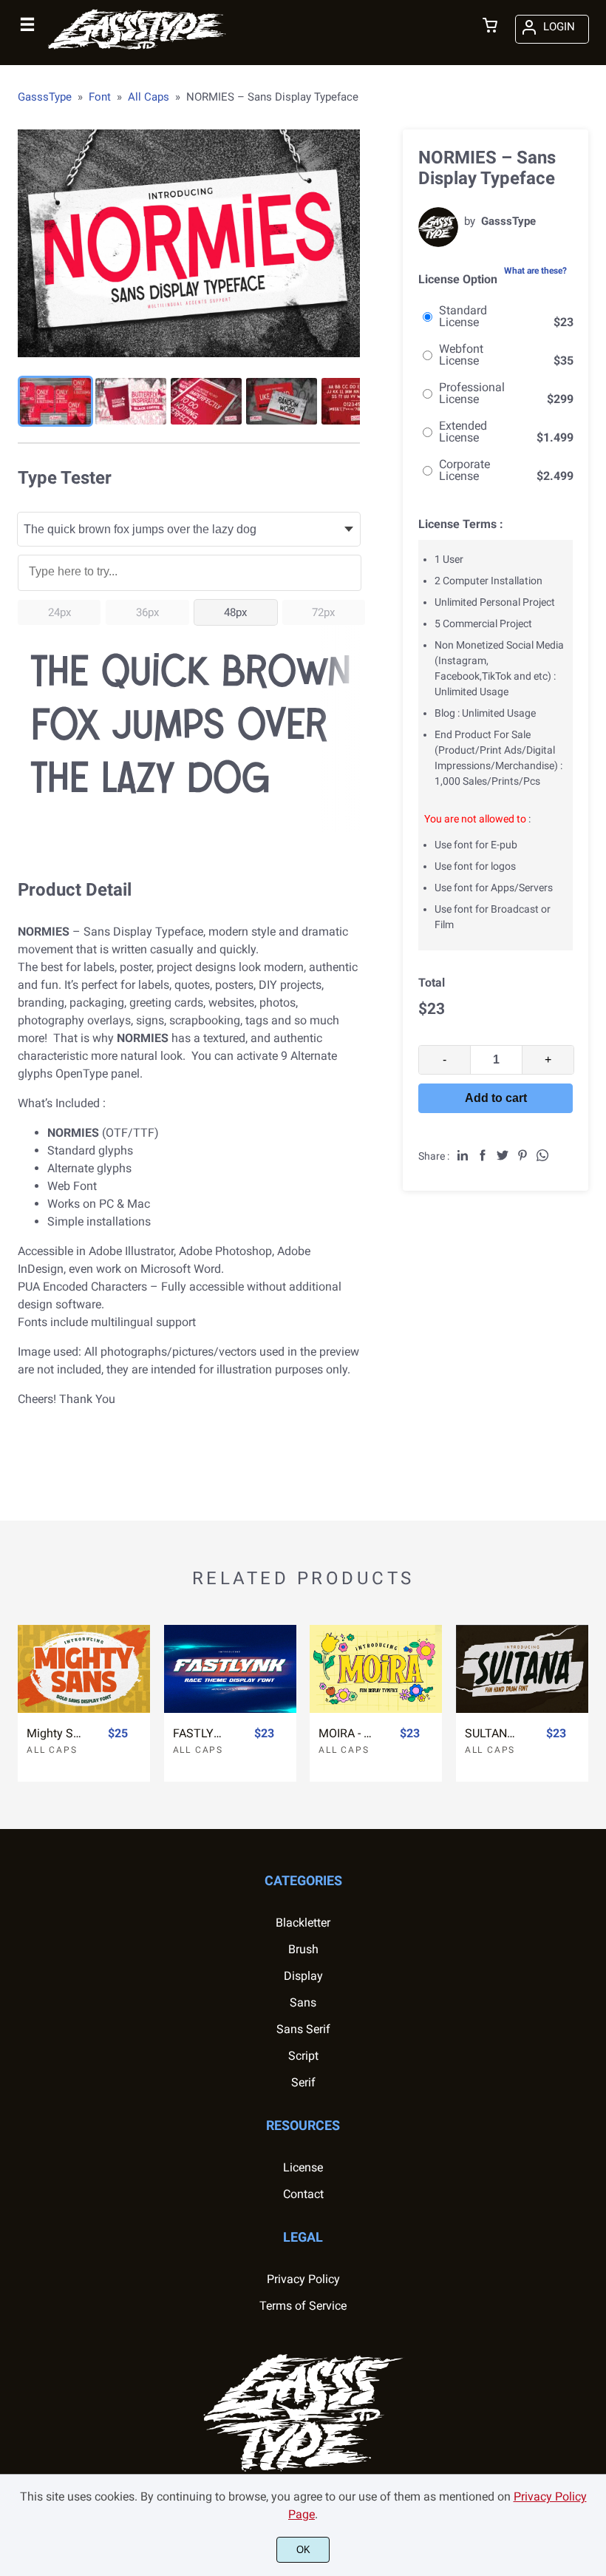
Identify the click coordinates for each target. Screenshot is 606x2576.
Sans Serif (303, 2029)
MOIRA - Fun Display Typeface (346, 1733)
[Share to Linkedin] (463, 1155)
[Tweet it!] (503, 1155)
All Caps (52, 1750)
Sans (303, 2002)
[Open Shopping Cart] (490, 27)
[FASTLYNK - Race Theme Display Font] (230, 1669)
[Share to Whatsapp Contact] (542, 1155)
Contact (303, 2194)
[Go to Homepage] (137, 51)
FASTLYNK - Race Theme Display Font (200, 1733)
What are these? (535, 271)
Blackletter (303, 1923)
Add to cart (496, 1098)
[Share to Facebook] (483, 1155)
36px (147, 612)
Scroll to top (593, 1807)
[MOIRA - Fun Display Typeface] (376, 1669)
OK (303, 2550)
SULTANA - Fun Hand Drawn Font (492, 1733)
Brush (303, 1949)
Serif (303, 2082)
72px (323, 612)
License (303, 2167)
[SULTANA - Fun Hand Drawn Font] (522, 1669)
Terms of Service (303, 2306)
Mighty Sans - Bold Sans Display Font (54, 1733)
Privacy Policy (303, 2279)
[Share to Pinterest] (522, 1155)
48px (235, 612)
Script (303, 2056)
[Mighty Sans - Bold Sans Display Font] (84, 1669)
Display (303, 1976)
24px (59, 612)
